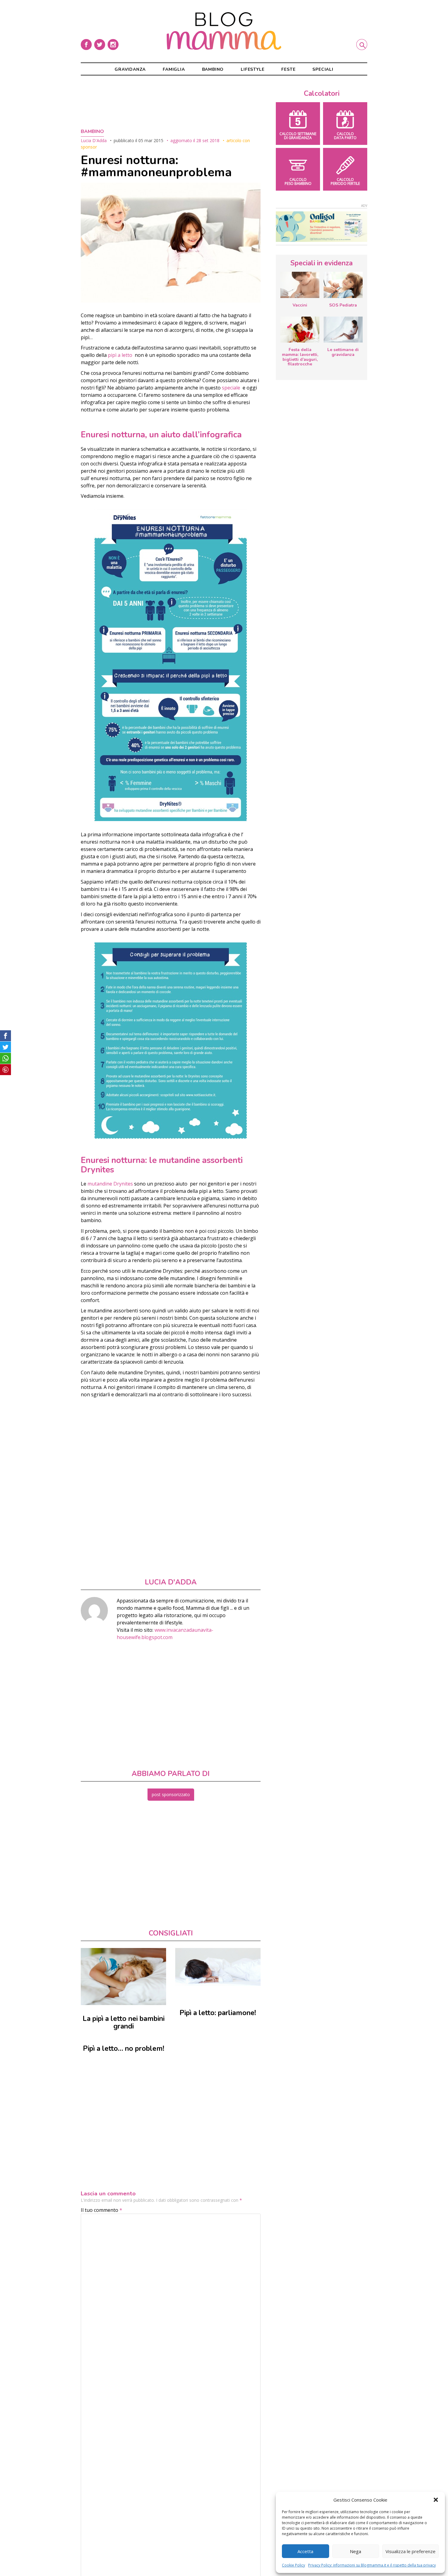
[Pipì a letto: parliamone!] (218, 1967)
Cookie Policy (293, 2565)
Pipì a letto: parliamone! (218, 2013)
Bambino (213, 69)
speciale (232, 388)
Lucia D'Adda (94, 140)
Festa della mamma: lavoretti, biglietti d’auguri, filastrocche (300, 357)
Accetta (305, 2551)
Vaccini (300, 305)
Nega (356, 2551)
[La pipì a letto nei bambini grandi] (123, 1977)
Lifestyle (252, 69)
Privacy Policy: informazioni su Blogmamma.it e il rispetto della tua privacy (372, 2565)
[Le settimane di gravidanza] (343, 330)
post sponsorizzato (171, 1794)
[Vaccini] (300, 285)
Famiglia (174, 69)
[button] (436, 2500)
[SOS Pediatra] (343, 285)
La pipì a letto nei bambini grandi (124, 2023)
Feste (288, 69)
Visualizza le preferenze (411, 2551)
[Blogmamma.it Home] (224, 31)
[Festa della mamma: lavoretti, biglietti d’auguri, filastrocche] (300, 330)
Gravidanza (130, 69)
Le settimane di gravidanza (343, 352)
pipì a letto (120, 355)
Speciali (323, 69)
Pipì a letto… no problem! (124, 2049)
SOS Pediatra (343, 305)
